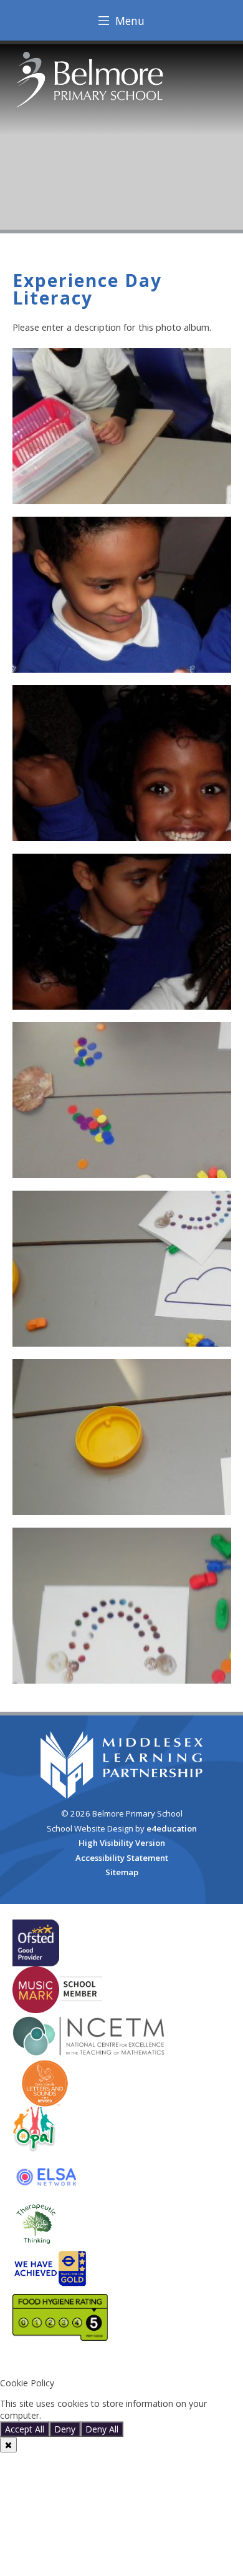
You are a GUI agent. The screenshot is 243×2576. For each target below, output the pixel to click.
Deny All (102, 2429)
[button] (121, 2362)
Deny (65, 2429)
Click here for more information (107, 2415)
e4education (172, 1828)
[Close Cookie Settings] (8, 2445)
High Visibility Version (122, 1843)
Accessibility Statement (122, 1858)
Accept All (25, 2429)
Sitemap (122, 1872)
